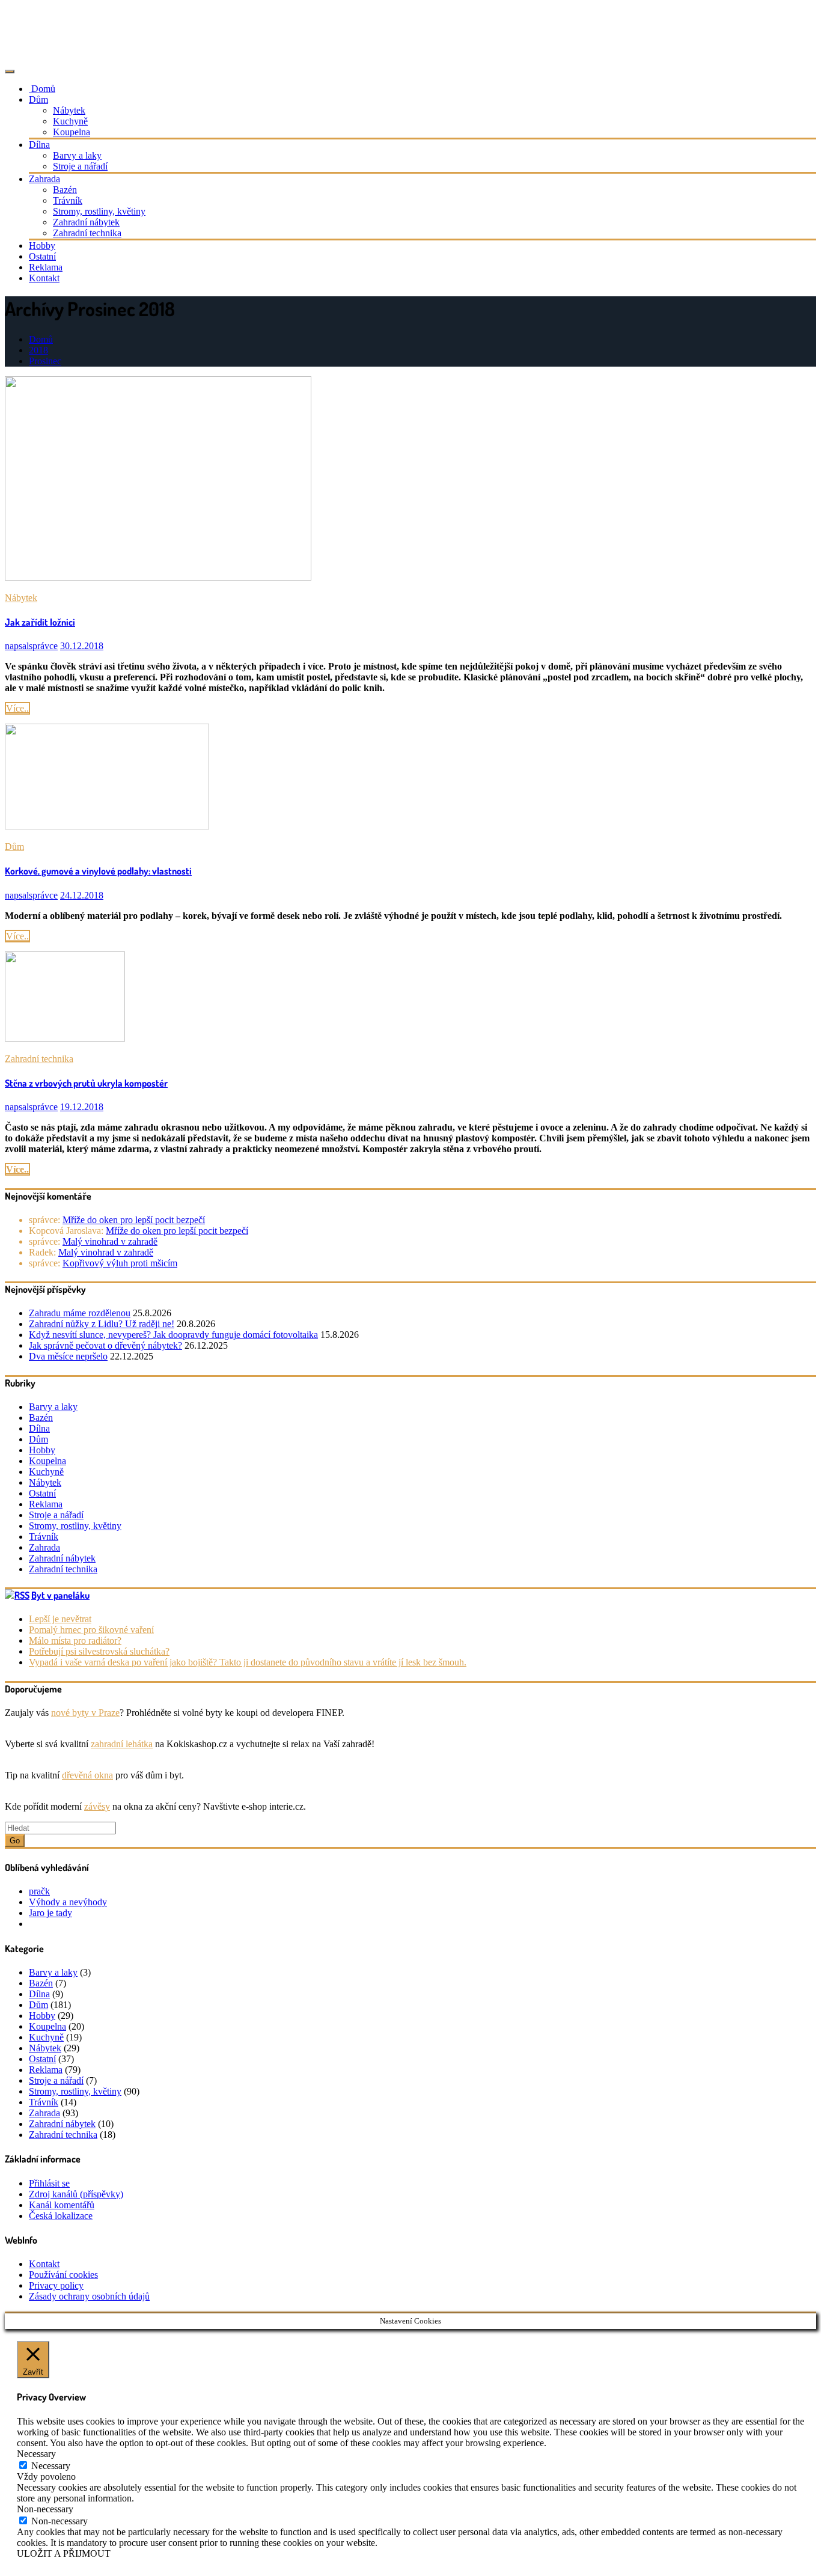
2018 (38, 350)
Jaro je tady (50, 1913)
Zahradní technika (87, 233)
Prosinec (45, 361)
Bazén (65, 190)
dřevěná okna (87, 1775)
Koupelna (72, 132)
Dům (38, 99)
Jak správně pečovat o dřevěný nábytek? (105, 1345)
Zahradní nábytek (86, 222)
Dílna (39, 145)
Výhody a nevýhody (68, 1902)
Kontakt (44, 278)
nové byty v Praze (85, 1713)
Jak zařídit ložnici (40, 622)
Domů (42, 89)
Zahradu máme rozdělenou (80, 1313)
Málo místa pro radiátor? (75, 1641)
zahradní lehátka (122, 1744)
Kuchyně (70, 121)
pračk (39, 1891)
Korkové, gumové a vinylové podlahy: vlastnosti (98, 871)
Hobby (42, 246)
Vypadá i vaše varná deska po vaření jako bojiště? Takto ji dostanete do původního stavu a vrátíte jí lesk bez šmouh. (248, 1662)
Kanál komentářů (62, 2205)
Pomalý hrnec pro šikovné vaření (91, 1630)
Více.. (17, 708)
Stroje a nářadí (80, 166)
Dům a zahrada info (61, 21)
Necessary (51, 2466)
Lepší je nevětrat (60, 1619)
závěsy (97, 1806)
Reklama (46, 267)
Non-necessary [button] (45, 2509)
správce (31, 646)
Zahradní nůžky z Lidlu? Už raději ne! (102, 1324)
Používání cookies (63, 2275)
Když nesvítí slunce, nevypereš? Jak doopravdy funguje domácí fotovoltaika (173, 1335)
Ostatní (42, 256)
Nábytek (69, 110)
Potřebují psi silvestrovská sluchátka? (99, 1651)
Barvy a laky (77, 155)
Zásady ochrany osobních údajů (89, 2296)
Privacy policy (56, 2285)
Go (15, 1841)
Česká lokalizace (61, 2216)
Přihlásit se (49, 2183)
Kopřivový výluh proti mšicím (120, 1263)
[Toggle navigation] (10, 72)
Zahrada (44, 179)
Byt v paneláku (60, 1595)
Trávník (68, 200)
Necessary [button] (36, 2454)
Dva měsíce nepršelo (68, 1356)
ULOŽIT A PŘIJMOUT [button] (64, 2553)
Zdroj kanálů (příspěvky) (76, 2194)
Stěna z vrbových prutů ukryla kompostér (86, 1083)
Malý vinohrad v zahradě (110, 1241)
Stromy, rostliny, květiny (99, 211)
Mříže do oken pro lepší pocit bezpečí (134, 1220)
